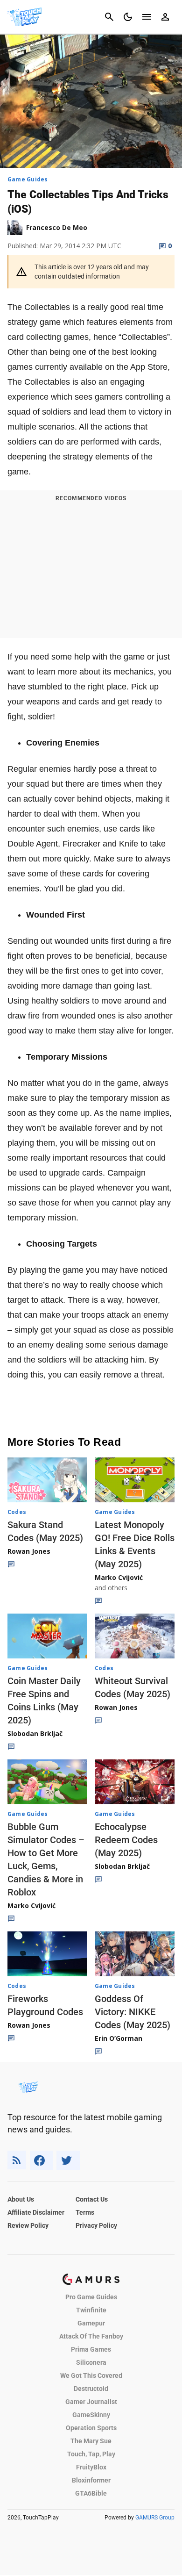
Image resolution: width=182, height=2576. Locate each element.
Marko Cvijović (119, 1577)
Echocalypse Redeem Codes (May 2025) (126, 1840)
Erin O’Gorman (119, 2038)
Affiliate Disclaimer (36, 2212)
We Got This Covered (91, 2375)
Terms (85, 2212)
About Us (21, 2199)
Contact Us (92, 2199)
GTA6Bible (91, 2493)
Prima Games (91, 2349)
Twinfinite (91, 2310)
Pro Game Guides (91, 2297)
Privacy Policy (96, 2225)
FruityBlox (91, 2467)
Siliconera (91, 2362)
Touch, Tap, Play (91, 2454)
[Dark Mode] (128, 17)
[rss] (17, 2160)
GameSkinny (91, 2415)
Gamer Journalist (91, 2402)
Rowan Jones (29, 1551)
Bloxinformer (91, 2480)
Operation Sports (91, 2428)
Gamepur (91, 2323)
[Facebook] (41, 2160)
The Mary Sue (91, 2441)
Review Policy (28, 2225)
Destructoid (91, 2389)
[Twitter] (68, 2160)
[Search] (109, 17)
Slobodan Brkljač (35, 1733)
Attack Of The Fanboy (91, 2336)
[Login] (165, 17)
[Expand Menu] (147, 17)
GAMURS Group (155, 2518)
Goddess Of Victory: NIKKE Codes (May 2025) (133, 2012)
